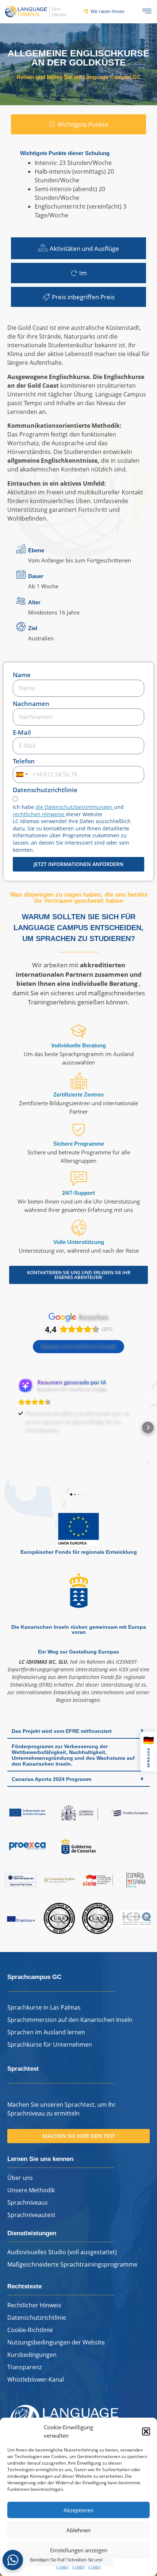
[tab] (78, 125)
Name (22, 675)
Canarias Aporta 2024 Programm (51, 1779)
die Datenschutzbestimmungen (75, 807)
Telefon (24, 762)
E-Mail (22, 733)
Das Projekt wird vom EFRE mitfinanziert (62, 1731)
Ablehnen (78, 2530)
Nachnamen (31, 704)
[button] (146, 2431)
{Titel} (62, 2567)
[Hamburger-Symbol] (147, 12)
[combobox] (22, 775)
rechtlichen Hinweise (39, 814)
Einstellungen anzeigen (79, 2550)
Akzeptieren (78, 2510)
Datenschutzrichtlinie (45, 790)
